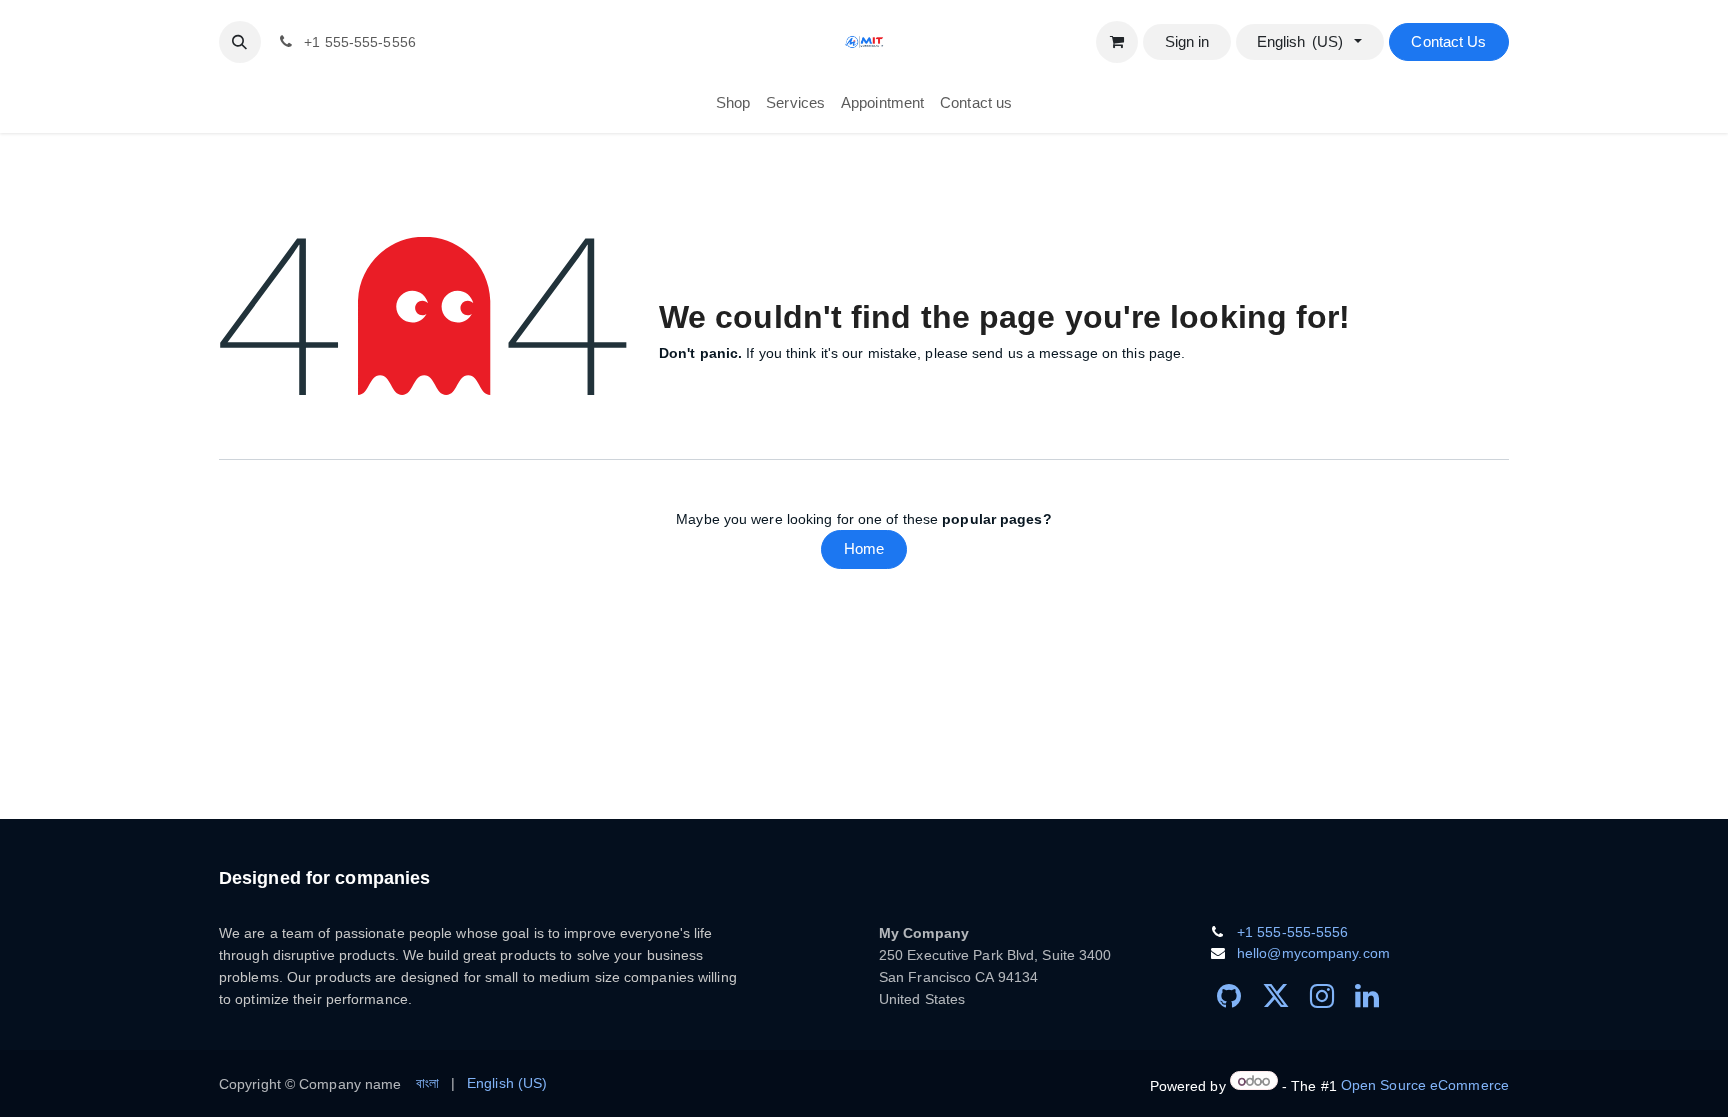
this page (1151, 353)
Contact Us (1448, 41)
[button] (240, 42)
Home (864, 548)
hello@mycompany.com (1313, 953)
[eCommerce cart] (1117, 42)
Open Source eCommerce (1425, 1085)
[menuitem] (733, 103)
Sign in (1187, 41)
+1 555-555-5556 (1293, 932)
